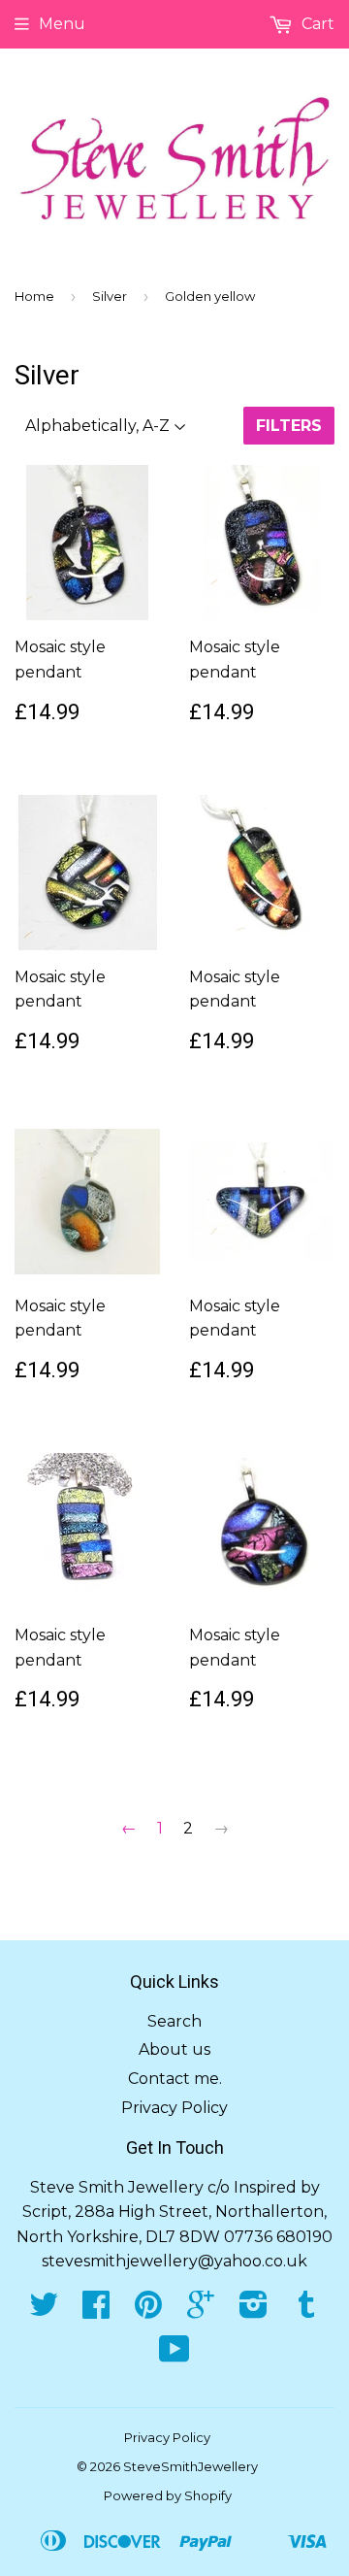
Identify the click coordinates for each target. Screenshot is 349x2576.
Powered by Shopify (168, 2495)
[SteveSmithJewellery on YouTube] (174, 2355)
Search (174, 2021)
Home (34, 296)
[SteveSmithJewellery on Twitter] (44, 2311)
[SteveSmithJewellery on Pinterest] (148, 2311)
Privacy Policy (174, 2108)
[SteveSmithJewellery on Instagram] (254, 2311)
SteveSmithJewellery (190, 2466)
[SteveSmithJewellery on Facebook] (96, 2311)
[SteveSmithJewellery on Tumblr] (306, 2311)
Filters (289, 426)
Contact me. (175, 2079)
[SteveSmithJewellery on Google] (201, 2311)
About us (174, 2049)
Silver (110, 296)
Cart (316, 24)
